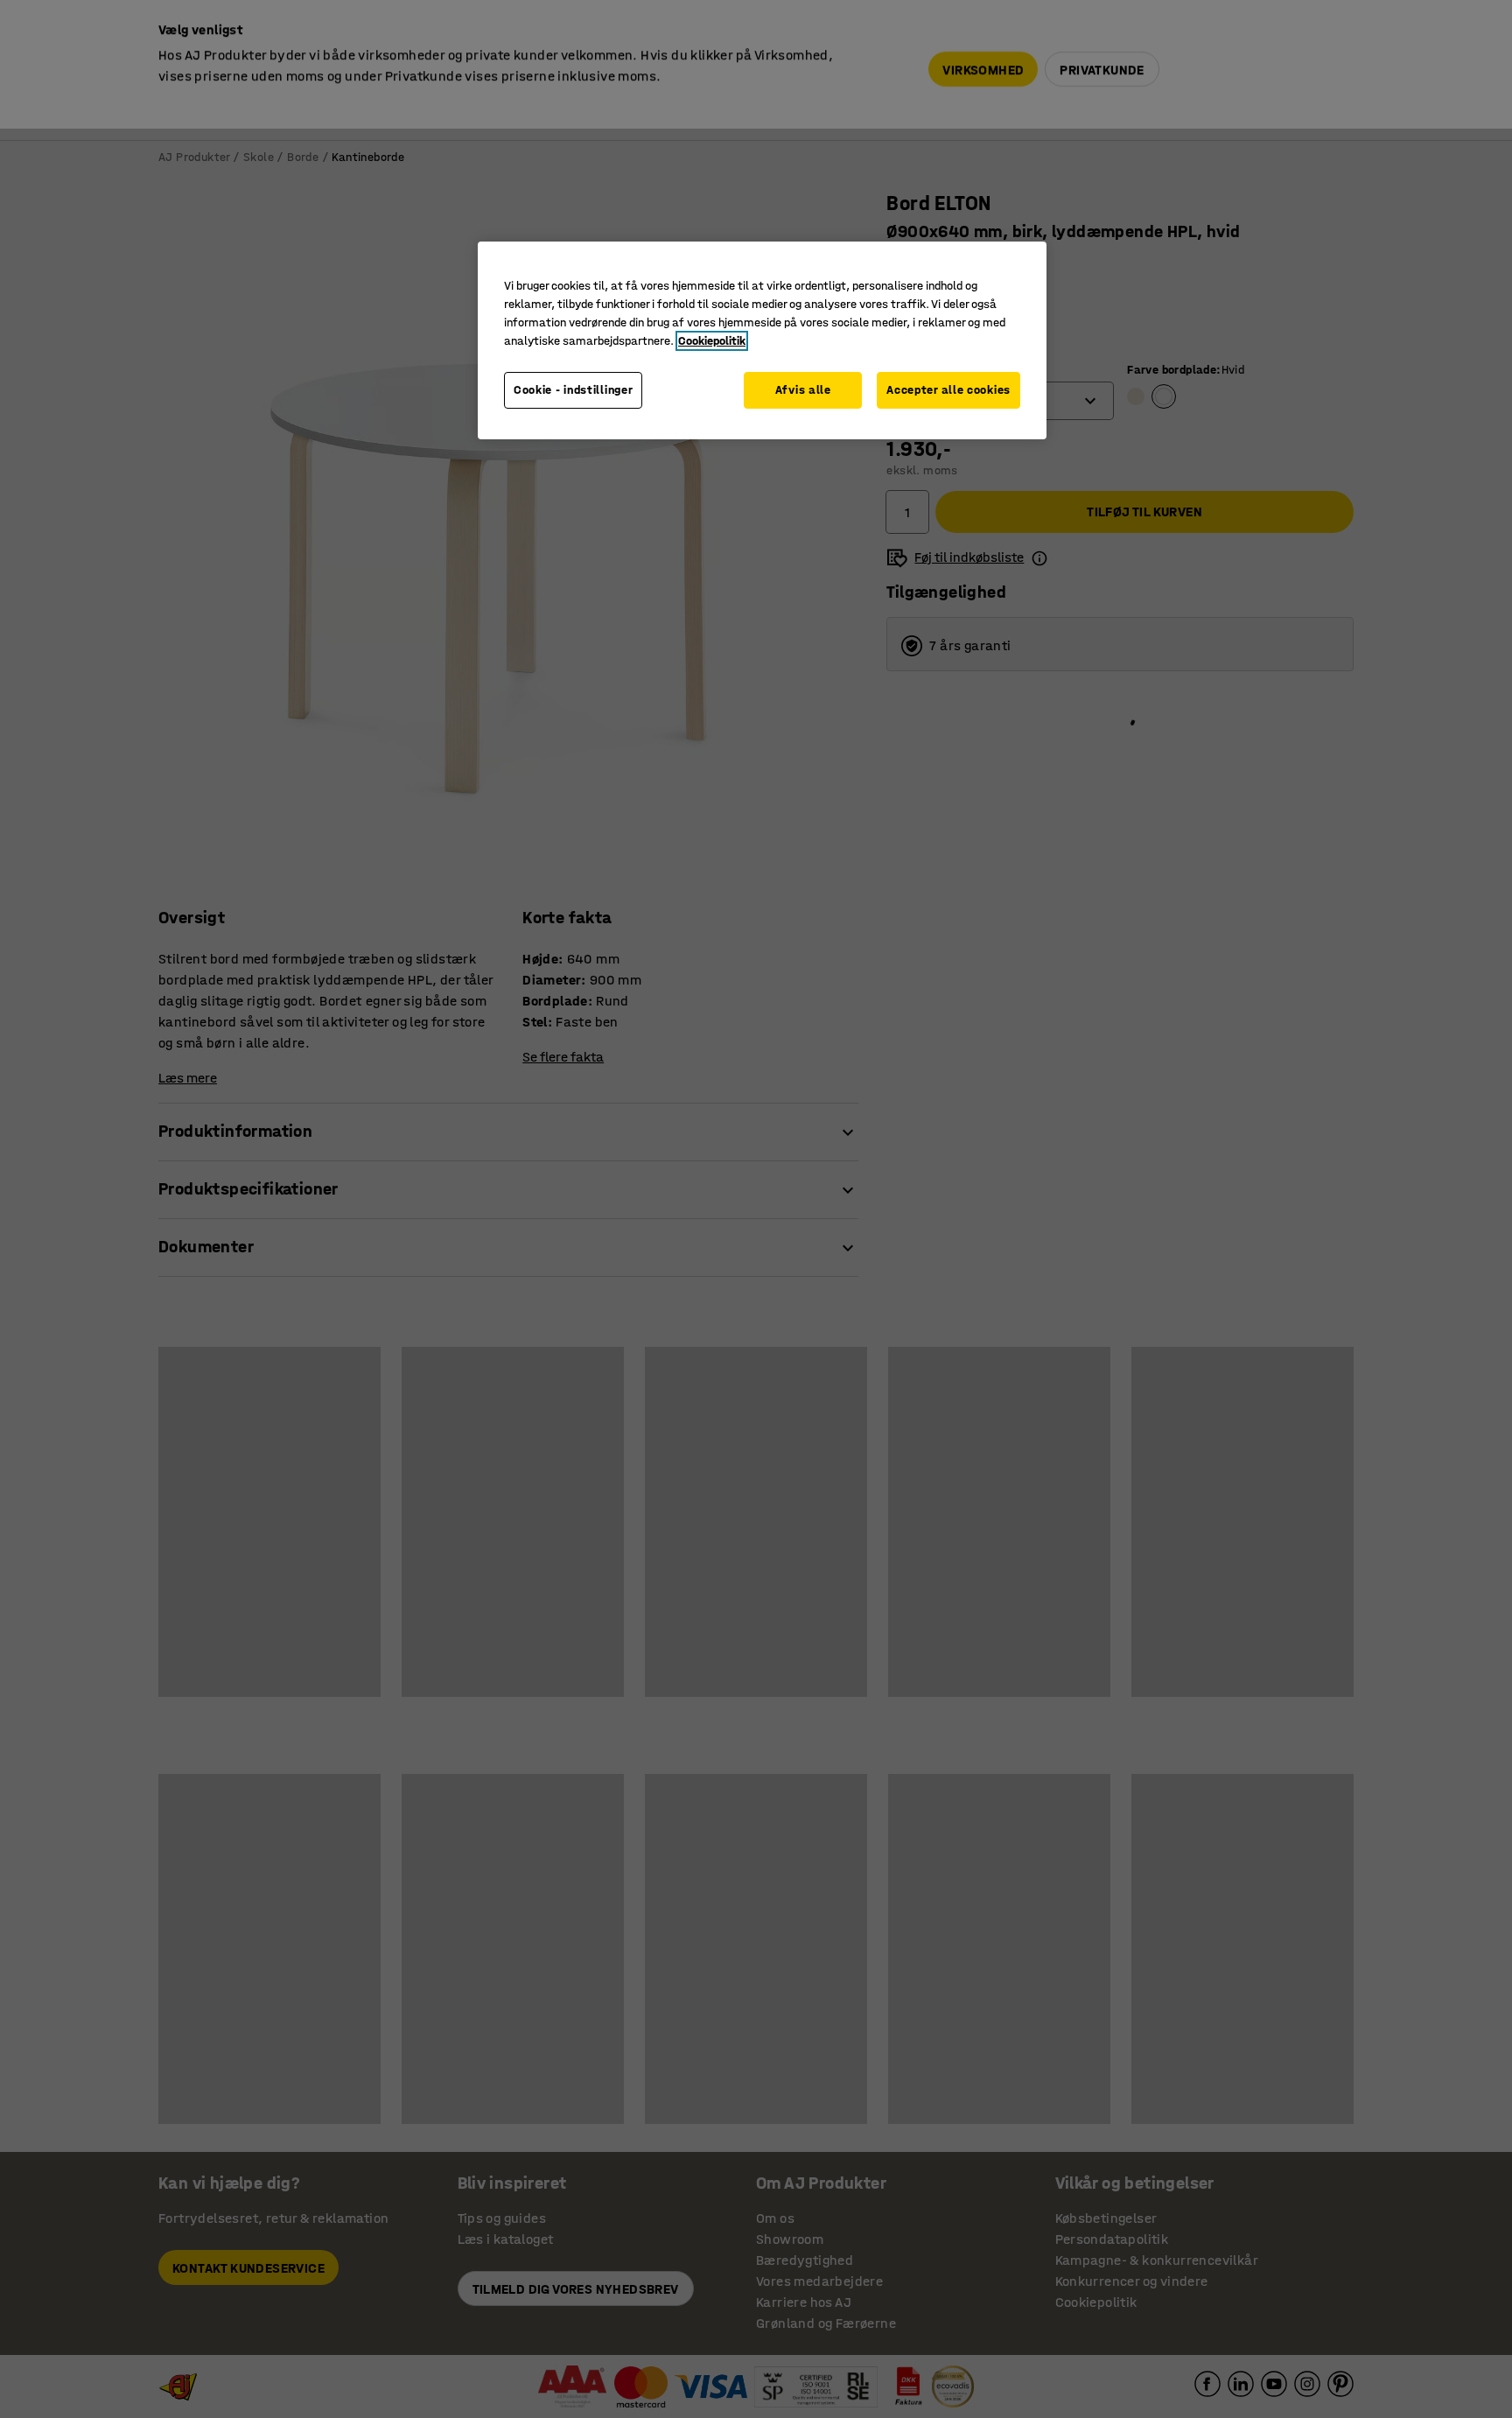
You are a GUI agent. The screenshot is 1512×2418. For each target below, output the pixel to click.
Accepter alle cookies (948, 390)
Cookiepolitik (712, 341)
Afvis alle (803, 390)
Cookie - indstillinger (573, 390)
